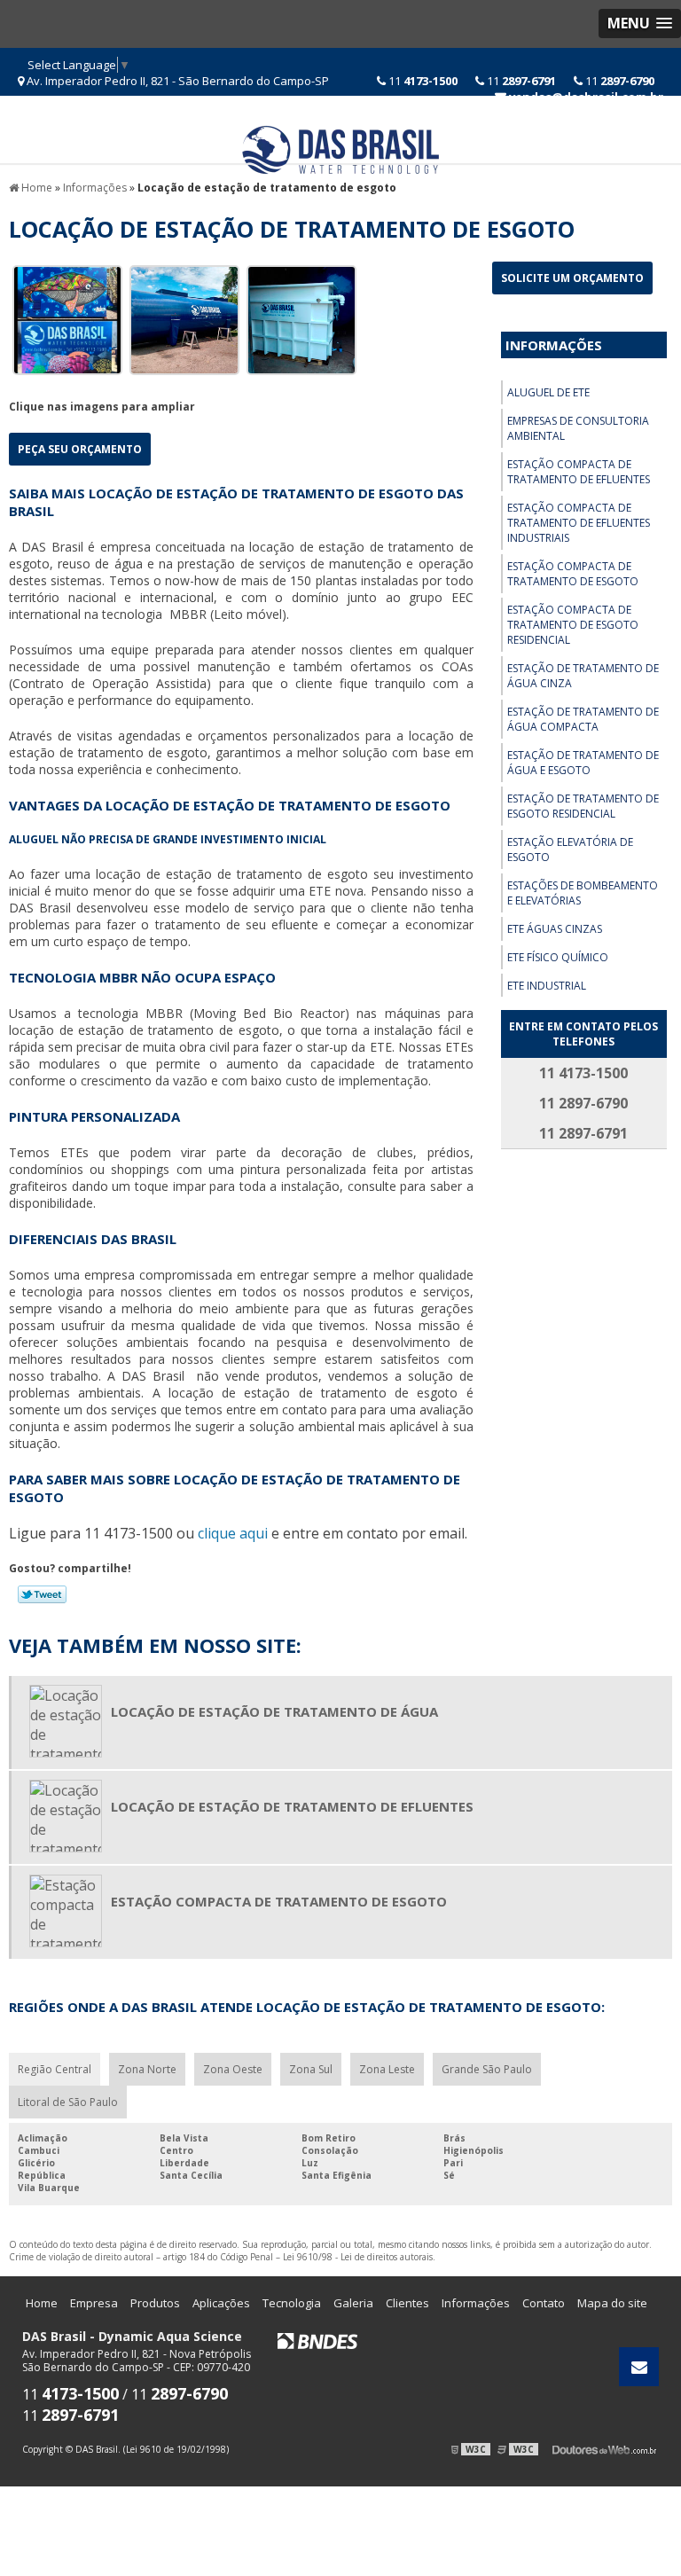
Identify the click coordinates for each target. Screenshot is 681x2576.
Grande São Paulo (487, 2069)
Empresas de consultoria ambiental (578, 428)
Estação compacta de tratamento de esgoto (573, 574)
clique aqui (233, 1533)
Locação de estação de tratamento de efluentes (292, 1806)
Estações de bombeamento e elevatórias (583, 893)
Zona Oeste (233, 2069)
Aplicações (221, 2303)
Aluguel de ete (548, 392)
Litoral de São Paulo (68, 2102)
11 (618, 81)
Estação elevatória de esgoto (570, 850)
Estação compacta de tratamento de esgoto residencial (573, 625)
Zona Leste (387, 2069)
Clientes (407, 2303)
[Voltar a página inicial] (340, 148)
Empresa (94, 2303)
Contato (544, 2303)
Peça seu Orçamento (80, 449)
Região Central (55, 2069)
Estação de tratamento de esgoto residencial (583, 806)
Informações (554, 345)
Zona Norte (147, 2069)
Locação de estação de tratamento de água (274, 1711)
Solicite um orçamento (572, 278)
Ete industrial (547, 986)
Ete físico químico (558, 957)
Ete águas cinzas (555, 929)
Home (42, 2303)
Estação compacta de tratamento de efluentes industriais (579, 523)
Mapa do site (612, 2303)
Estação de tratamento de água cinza (583, 676)
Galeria (353, 2303)
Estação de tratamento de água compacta (583, 719)
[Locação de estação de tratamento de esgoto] (67, 318)
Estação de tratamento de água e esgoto (583, 763)
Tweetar (42, 1594)
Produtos (155, 2303)
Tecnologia (292, 2303)
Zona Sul (311, 2069)
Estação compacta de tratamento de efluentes (579, 472)
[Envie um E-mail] (639, 2367)
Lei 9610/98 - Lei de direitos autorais (358, 2257)
